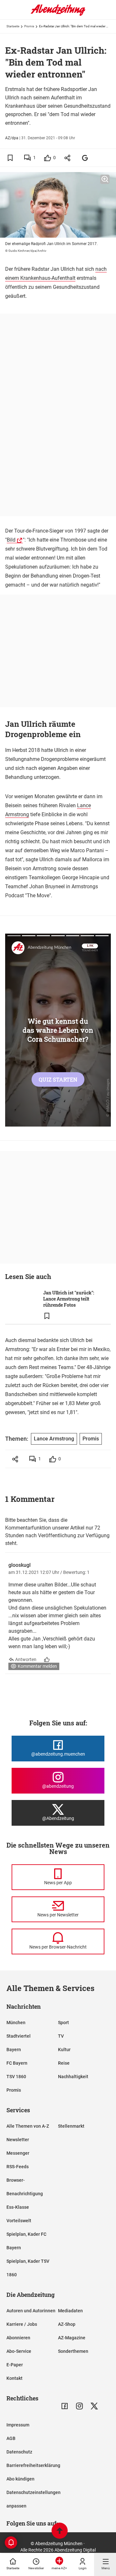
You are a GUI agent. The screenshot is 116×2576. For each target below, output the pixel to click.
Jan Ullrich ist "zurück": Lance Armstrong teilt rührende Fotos (69, 1299)
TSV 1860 (16, 2077)
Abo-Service (19, 2351)
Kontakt (15, 2378)
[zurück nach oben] (60, 2531)
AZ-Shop (67, 2324)
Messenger (18, 2153)
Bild (11, 540)
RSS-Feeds (18, 2167)
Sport (63, 2023)
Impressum (18, 2425)
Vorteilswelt (19, 2221)
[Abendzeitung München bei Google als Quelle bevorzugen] (85, 158)
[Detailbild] (105, 179)
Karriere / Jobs (22, 2324)
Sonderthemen (73, 2351)
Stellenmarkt (71, 2126)
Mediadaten (70, 2311)
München (16, 2023)
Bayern (14, 2050)
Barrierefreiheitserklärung (33, 2465)
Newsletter (18, 2140)
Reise (64, 2063)
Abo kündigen (20, 2479)
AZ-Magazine (72, 2338)
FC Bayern (17, 2063)
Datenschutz (19, 2452)
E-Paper (15, 2365)
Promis (29, 26)
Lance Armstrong (54, 1439)
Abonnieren (18, 2338)
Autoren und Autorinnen (31, 2311)
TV (61, 2036)
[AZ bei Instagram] (79, 2406)
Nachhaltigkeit (73, 2077)
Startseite (13, 26)
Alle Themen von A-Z (28, 2126)
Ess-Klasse (18, 2207)
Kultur (64, 2050)
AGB (11, 2438)
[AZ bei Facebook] (65, 2406)
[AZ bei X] (94, 2406)
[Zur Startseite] (58, 14)
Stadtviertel (19, 2036)
